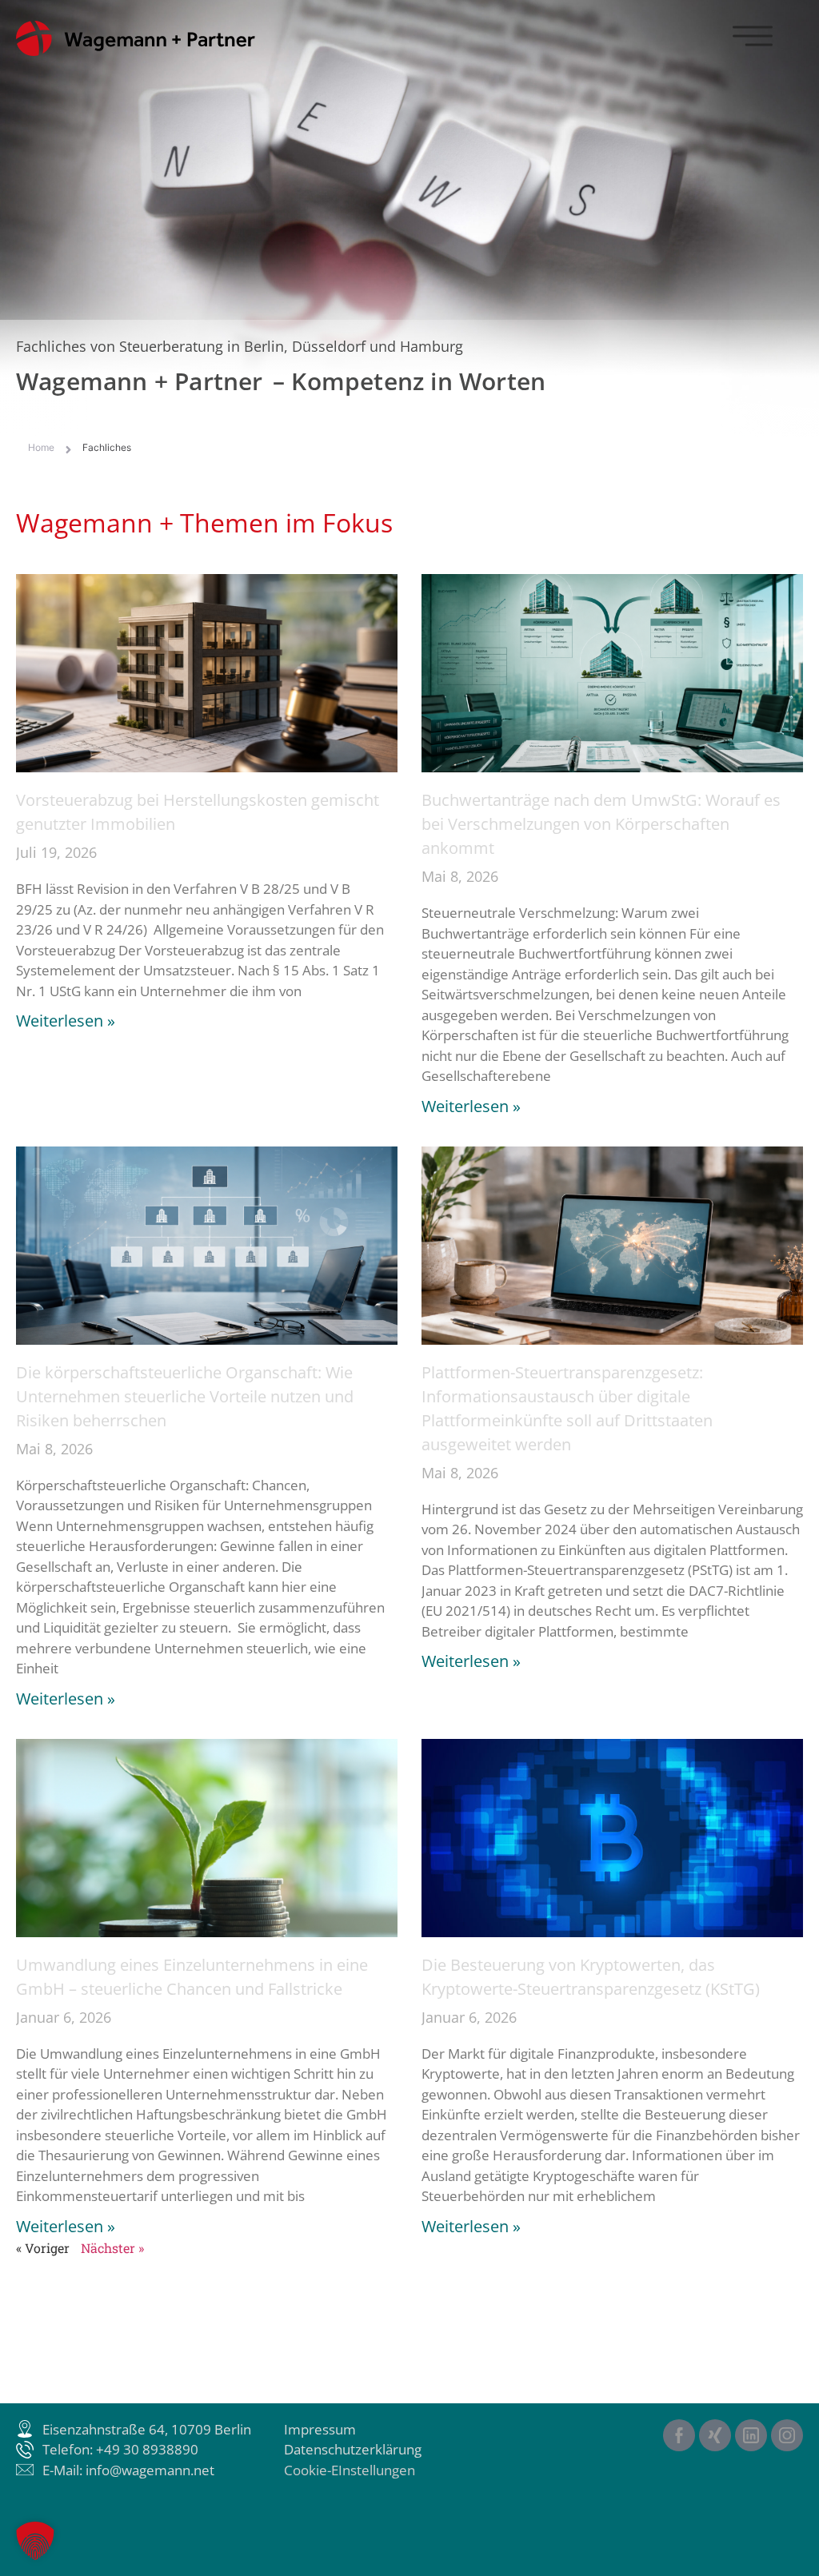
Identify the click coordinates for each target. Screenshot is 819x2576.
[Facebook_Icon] (679, 2435)
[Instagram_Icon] (787, 2435)
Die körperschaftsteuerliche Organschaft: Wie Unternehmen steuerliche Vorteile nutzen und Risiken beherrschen (185, 1396)
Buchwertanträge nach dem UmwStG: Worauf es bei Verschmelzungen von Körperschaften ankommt (601, 824)
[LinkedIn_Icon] (751, 2435)
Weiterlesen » (66, 1021)
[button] (35, 2541)
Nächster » (112, 2248)
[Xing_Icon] (715, 2435)
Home (41, 447)
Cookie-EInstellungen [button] (350, 2470)
